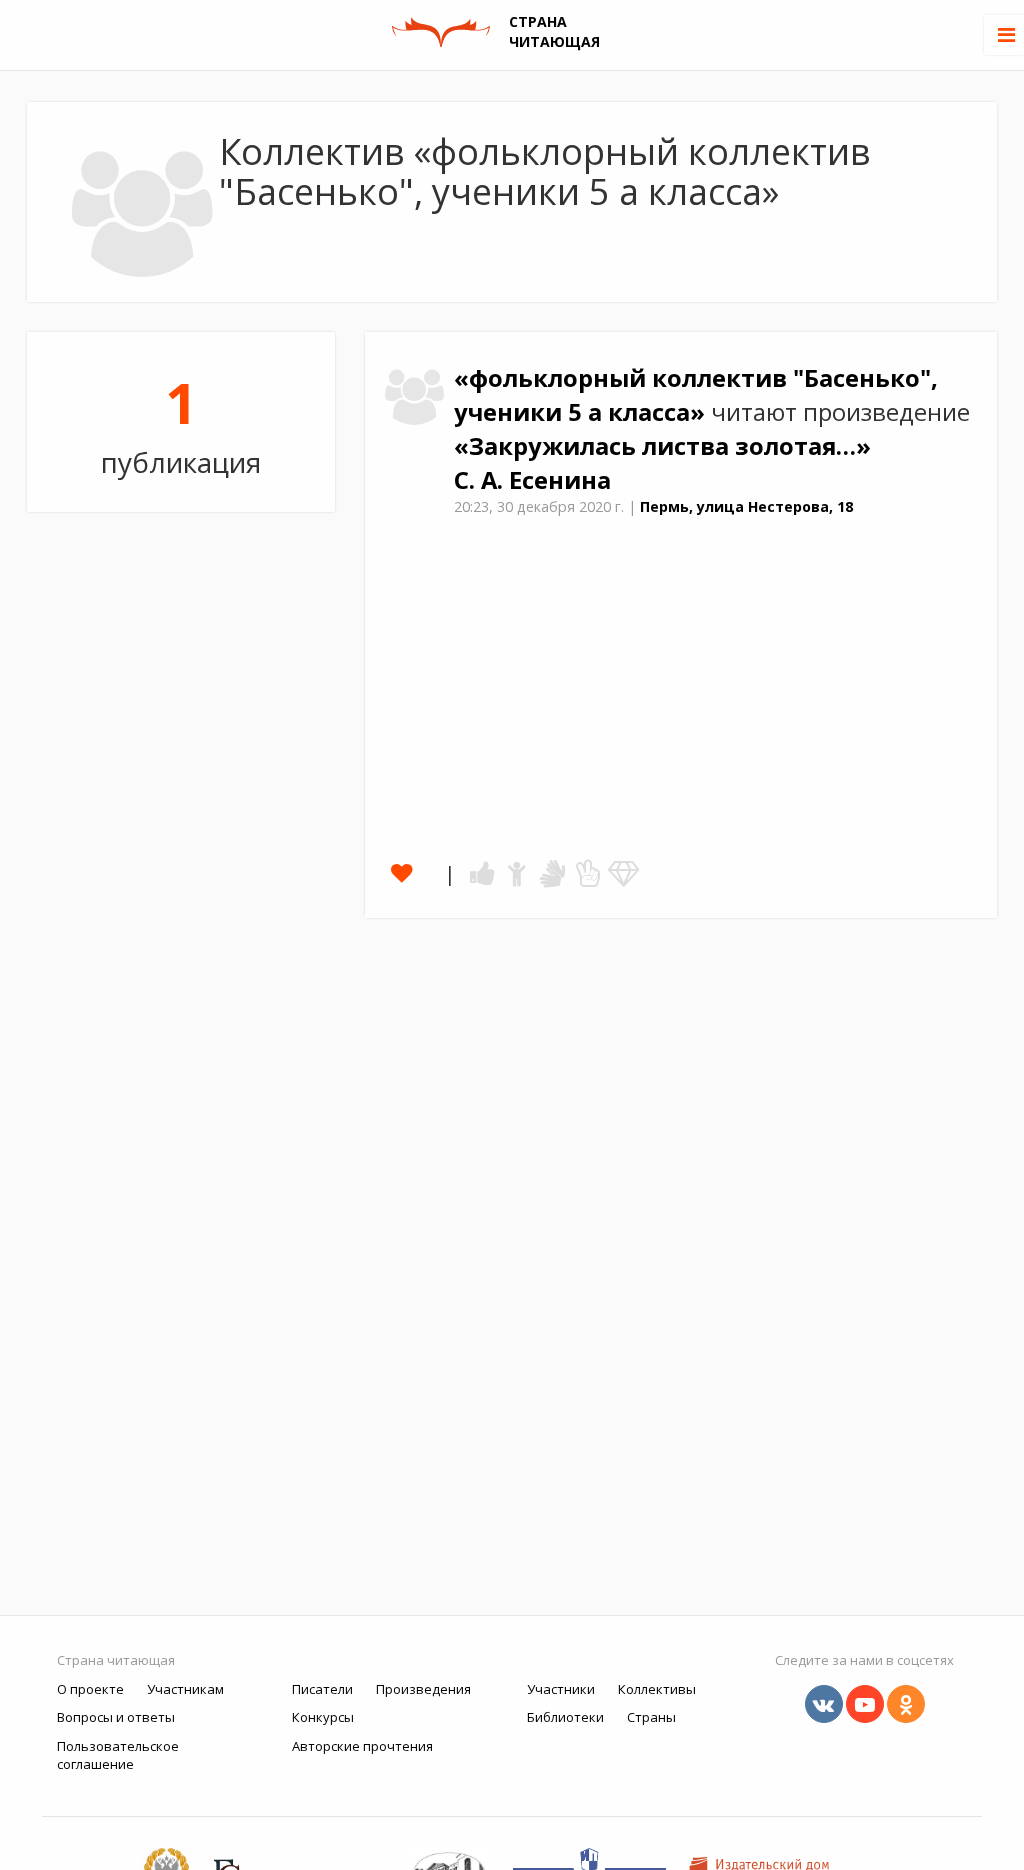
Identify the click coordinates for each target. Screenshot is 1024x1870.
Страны (651, 1717)
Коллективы (657, 1689)
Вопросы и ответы (116, 1717)
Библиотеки (565, 1717)
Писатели (322, 1689)
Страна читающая (116, 1660)
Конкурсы (323, 1717)
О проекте (90, 1689)
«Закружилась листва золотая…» (662, 446)
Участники (561, 1689)
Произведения (423, 1689)
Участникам (185, 1689)
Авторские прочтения (362, 1746)
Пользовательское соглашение (118, 1755)
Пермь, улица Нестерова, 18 (746, 506)
